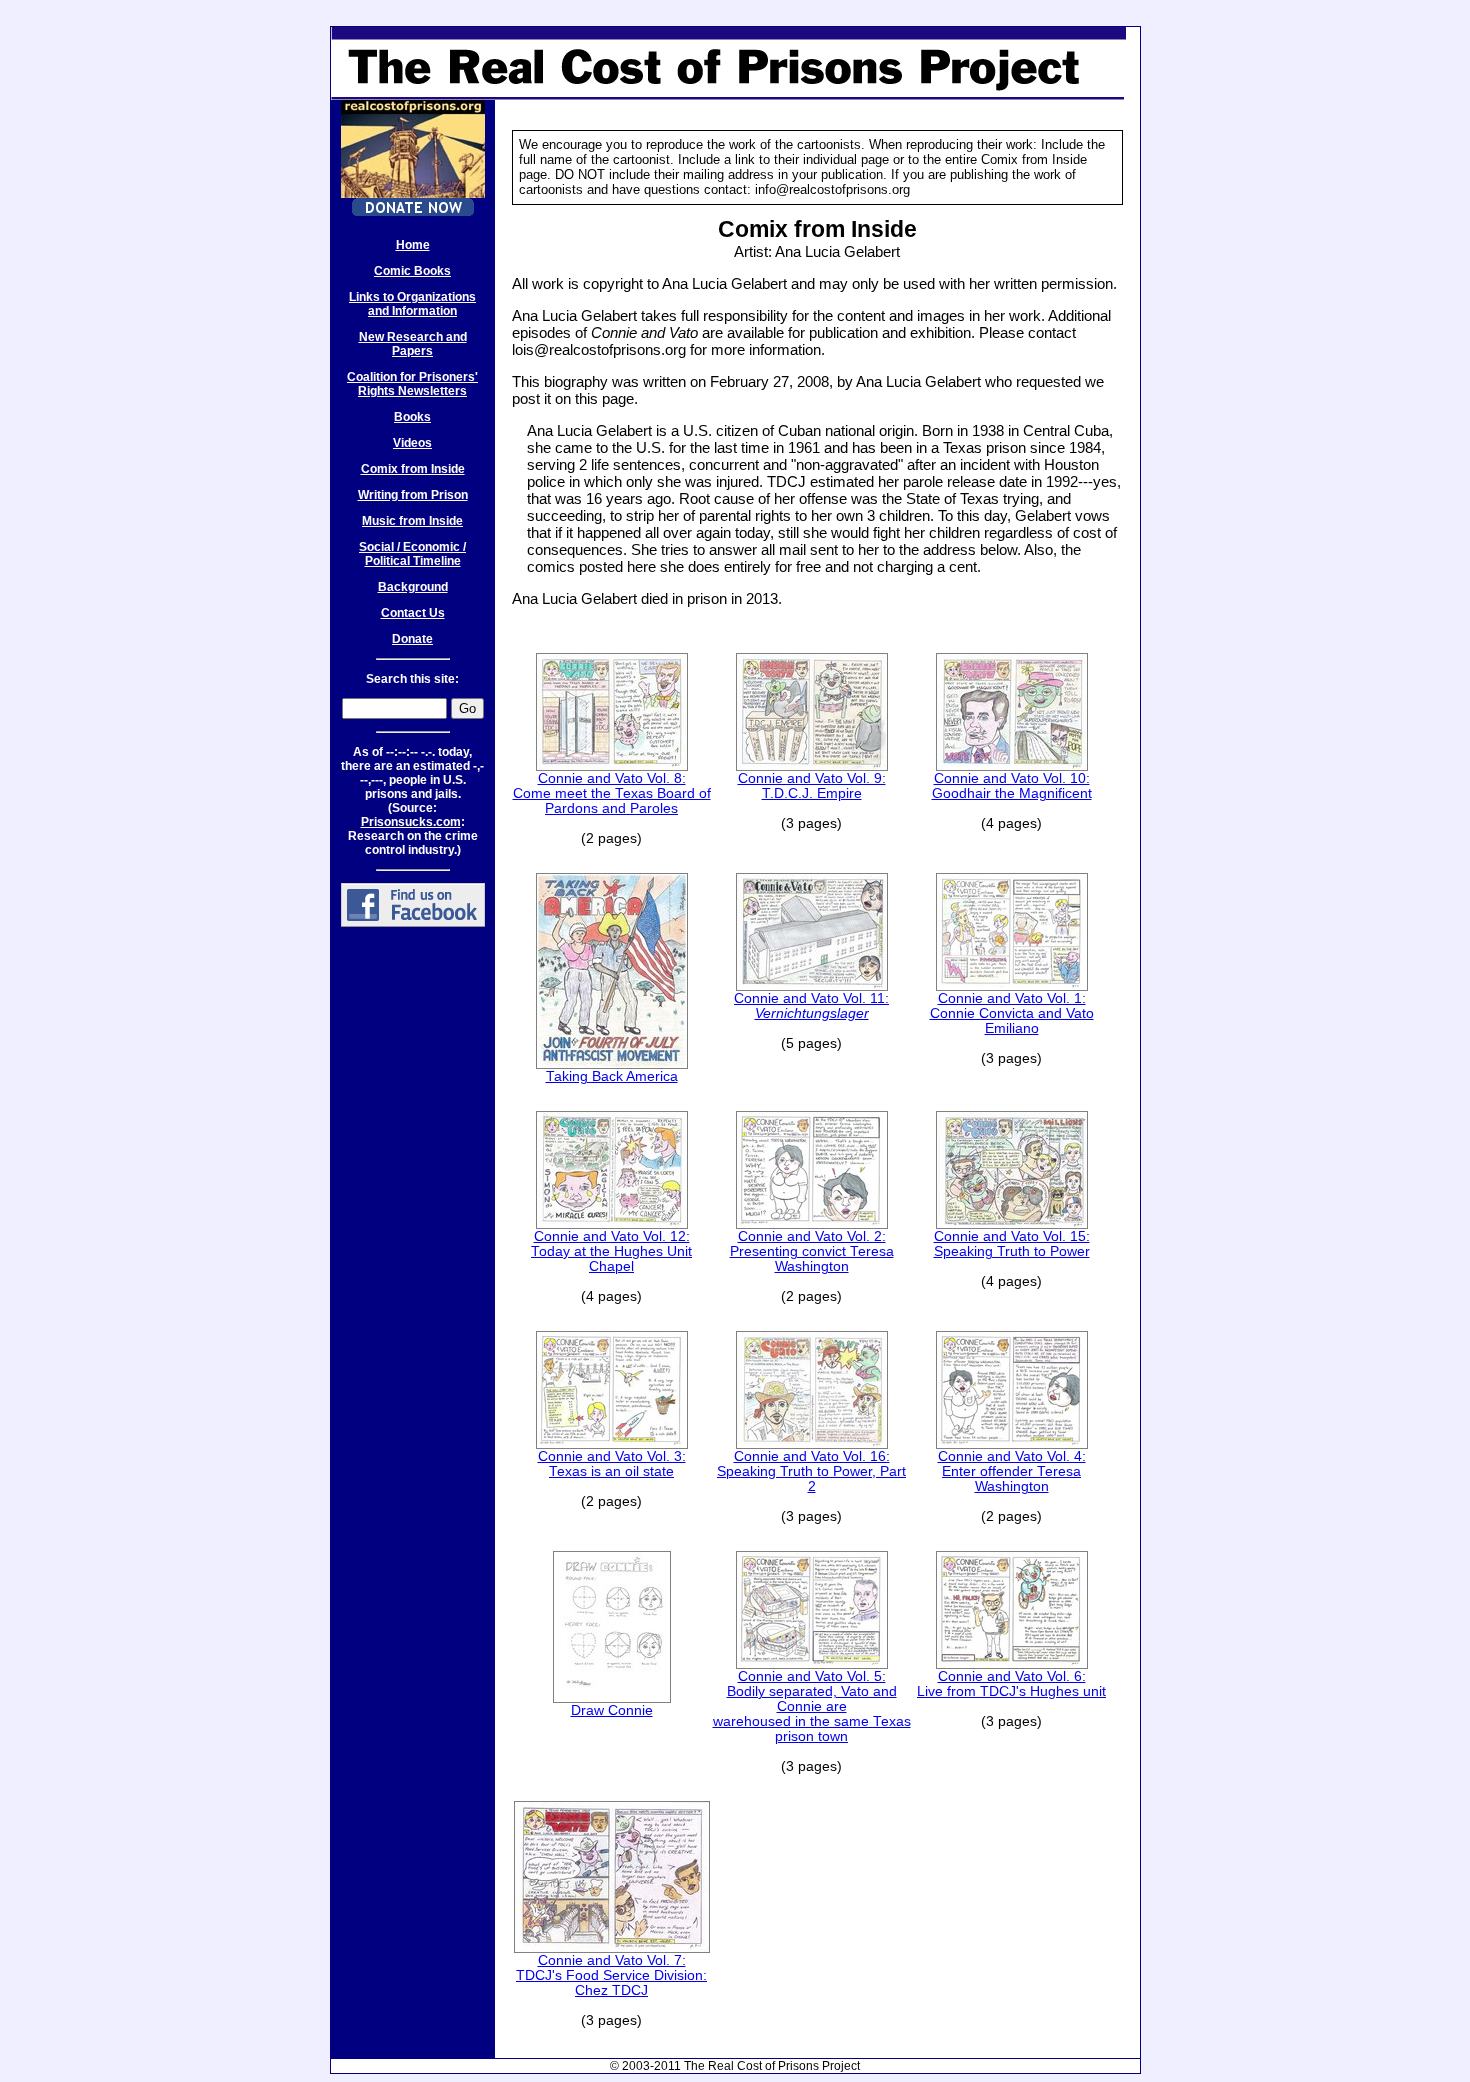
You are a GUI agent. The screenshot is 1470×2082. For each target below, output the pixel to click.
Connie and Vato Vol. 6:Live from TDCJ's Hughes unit (1011, 1684)
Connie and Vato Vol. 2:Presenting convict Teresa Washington (812, 1251)
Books (412, 417)
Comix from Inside (413, 469)
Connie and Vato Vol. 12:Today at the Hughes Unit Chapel (611, 1251)
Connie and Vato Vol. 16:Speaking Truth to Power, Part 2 (811, 1471)
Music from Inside (412, 521)
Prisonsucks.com (411, 822)
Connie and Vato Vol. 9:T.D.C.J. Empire (812, 786)
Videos (412, 443)
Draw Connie (612, 1710)
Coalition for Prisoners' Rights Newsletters (412, 384)
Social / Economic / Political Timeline (412, 554)
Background (413, 587)
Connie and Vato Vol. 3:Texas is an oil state (612, 1464)
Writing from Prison (413, 495)
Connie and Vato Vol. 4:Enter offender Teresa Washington (1012, 1471)
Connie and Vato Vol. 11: (811, 1006)
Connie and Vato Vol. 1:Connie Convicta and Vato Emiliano (1012, 1013)
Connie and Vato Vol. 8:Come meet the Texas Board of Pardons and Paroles (612, 793)
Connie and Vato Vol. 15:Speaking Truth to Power (1012, 1244)
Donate (412, 639)
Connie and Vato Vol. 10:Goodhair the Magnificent (1012, 786)
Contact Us (413, 613)
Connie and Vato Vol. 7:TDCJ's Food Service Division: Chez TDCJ (611, 1975)
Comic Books (412, 271)
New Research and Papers (413, 344)
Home (413, 245)
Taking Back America (612, 1076)
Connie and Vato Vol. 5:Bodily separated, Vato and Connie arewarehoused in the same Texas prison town (812, 1706)
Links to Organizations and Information (412, 304)
